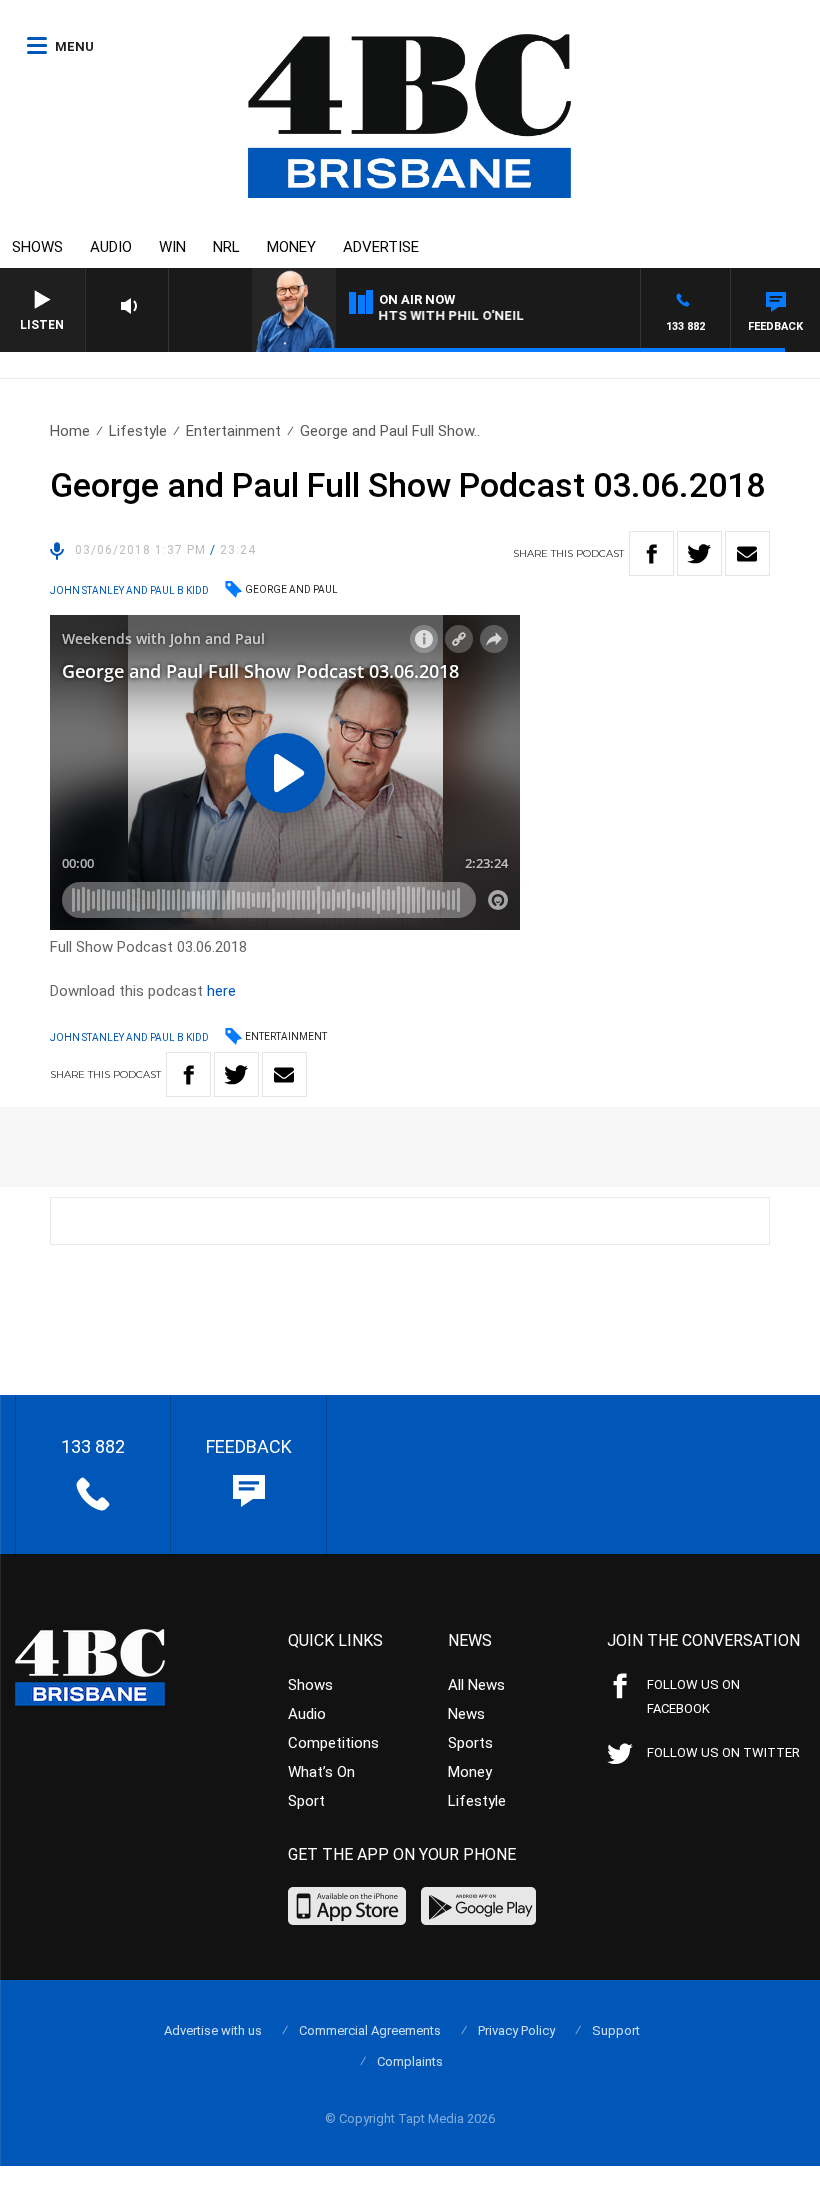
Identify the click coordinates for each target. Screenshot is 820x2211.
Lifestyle (138, 431)
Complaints (410, 2061)
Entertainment (233, 431)
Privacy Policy (516, 2030)
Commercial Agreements (370, 2030)
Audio (111, 247)
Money (291, 247)
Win (172, 247)
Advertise (381, 247)
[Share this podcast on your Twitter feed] (699, 553)
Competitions (333, 1743)
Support (616, 2030)
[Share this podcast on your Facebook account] (651, 553)
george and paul (291, 589)
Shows (37, 247)
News (466, 1714)
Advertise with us (213, 2030)
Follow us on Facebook (693, 1696)
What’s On (321, 1772)
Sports (470, 1743)
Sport (306, 1801)
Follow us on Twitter (723, 1752)
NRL (226, 247)
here (221, 991)
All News (476, 1685)
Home (70, 431)
